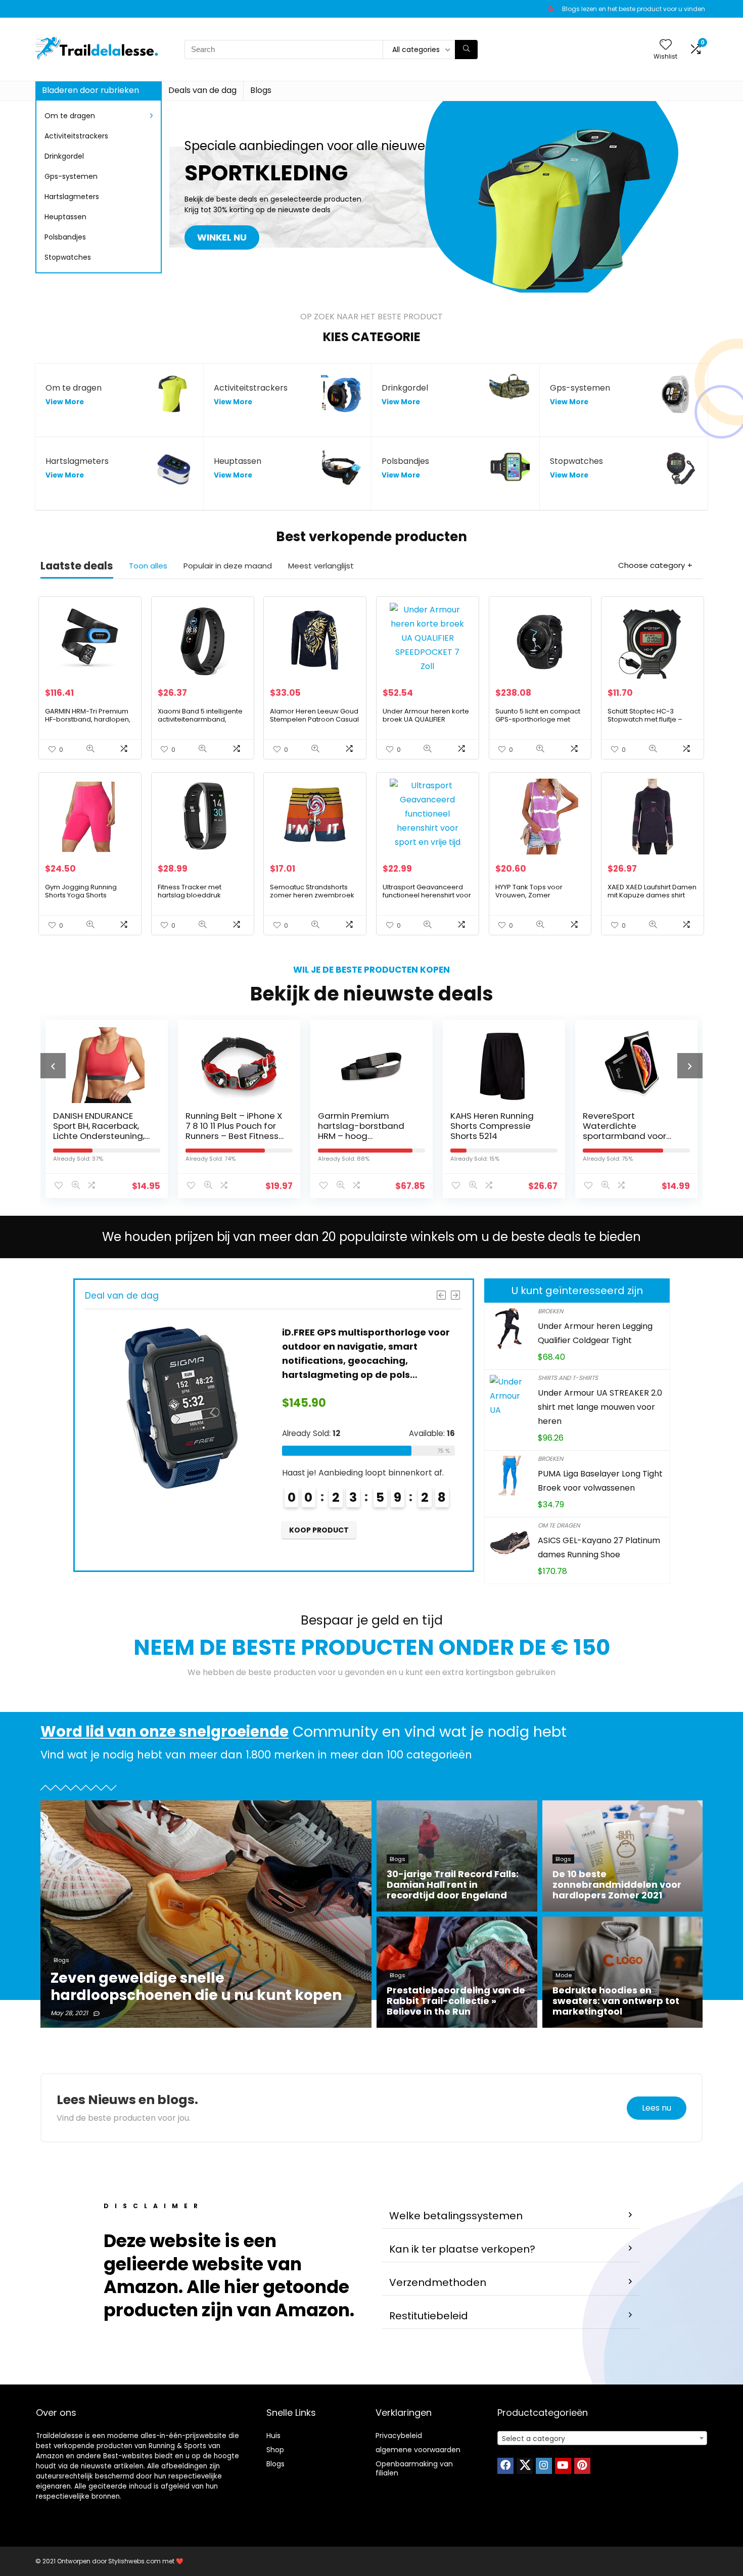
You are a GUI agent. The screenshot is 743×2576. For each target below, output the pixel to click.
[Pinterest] (582, 2466)
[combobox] (602, 2438)
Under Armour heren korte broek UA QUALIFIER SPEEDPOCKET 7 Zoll (426, 719)
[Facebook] (505, 2466)
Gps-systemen (71, 176)
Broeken (550, 1311)
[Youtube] (563, 2466)
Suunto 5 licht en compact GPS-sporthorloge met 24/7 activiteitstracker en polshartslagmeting (538, 723)
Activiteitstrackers (76, 136)
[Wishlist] (666, 45)
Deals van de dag (202, 90)
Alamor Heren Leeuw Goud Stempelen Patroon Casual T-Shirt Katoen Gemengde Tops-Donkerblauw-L (314, 723)
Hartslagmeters (72, 197)
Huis (273, 2436)
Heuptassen (65, 217)
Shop (275, 2450)
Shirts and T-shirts (568, 1378)
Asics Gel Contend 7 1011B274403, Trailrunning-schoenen (631, 1126)
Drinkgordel (64, 156)
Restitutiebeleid (429, 2316)
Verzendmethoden (438, 2282)
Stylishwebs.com (135, 2561)
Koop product (319, 1530)
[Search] (466, 50)
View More (65, 402)
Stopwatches (68, 257)
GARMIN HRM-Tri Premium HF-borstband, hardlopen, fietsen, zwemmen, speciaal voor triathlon (88, 723)
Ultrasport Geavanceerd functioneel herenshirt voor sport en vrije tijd (427, 895)
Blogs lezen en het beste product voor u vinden (634, 9)
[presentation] (53, 1066)
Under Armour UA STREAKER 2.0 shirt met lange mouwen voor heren (600, 1407)
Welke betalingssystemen (456, 2216)
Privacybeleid (399, 2436)
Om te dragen (70, 116)
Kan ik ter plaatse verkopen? (462, 2249)
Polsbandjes (65, 237)
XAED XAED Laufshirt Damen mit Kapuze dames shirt (652, 891)
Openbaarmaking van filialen (414, 2468)
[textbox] (602, 2439)
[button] (510, 2216)
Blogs (261, 90)
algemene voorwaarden (418, 2450)
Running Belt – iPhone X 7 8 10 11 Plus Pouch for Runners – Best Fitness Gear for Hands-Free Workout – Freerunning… (103, 1136)
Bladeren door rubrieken (90, 90)
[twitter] (525, 2466)
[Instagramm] (544, 2466)
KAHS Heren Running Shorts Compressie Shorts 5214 (360, 1126)
